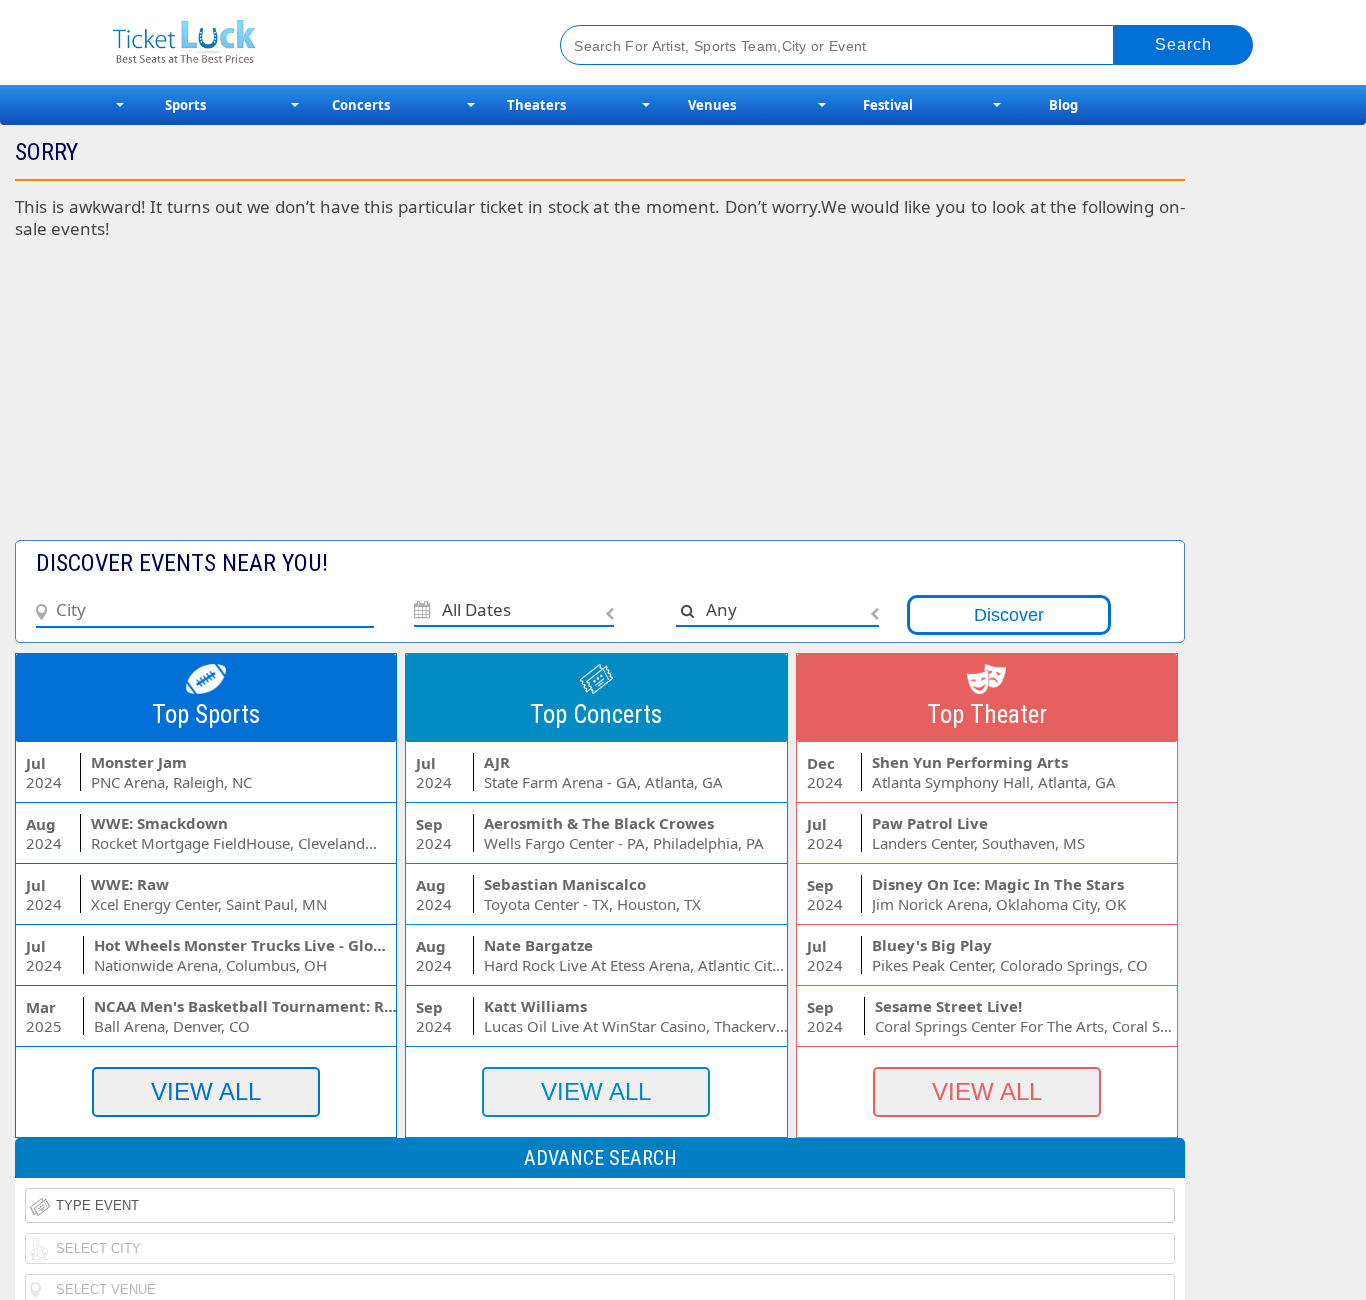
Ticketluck (312, 42)
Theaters (536, 105)
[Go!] (1183, 45)
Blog (1063, 105)
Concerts (361, 105)
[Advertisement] (488, 400)
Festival (888, 105)
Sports (185, 105)
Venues (712, 105)
